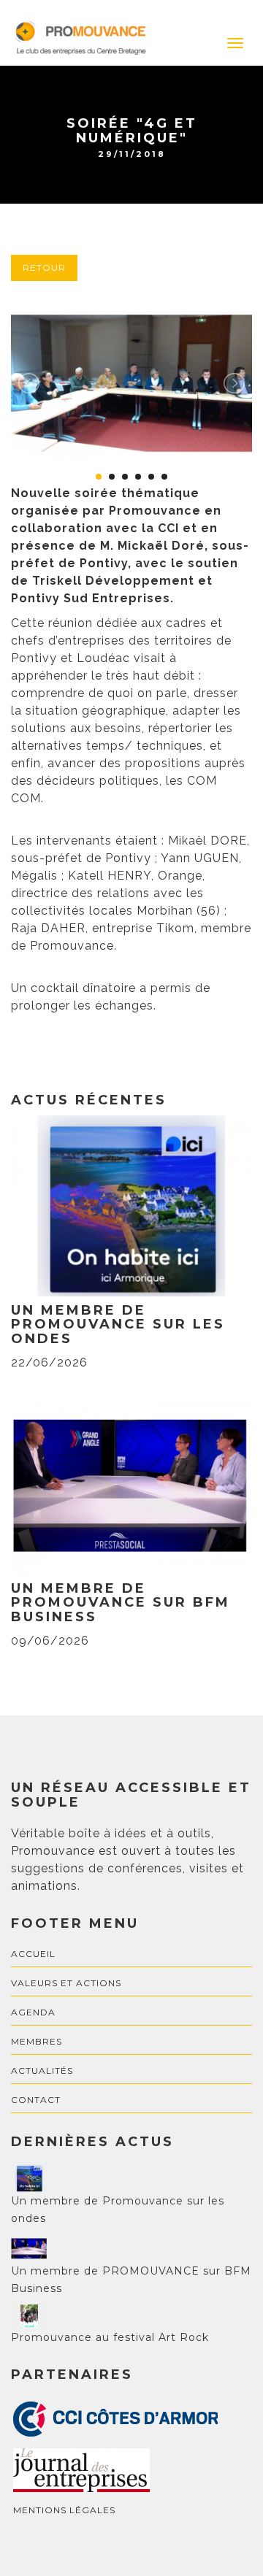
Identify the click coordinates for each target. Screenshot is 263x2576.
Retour (44, 268)
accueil (33, 1954)
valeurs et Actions (66, 1983)
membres (37, 2041)
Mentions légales (64, 2510)
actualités (42, 2071)
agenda (33, 2012)
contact (36, 2100)
